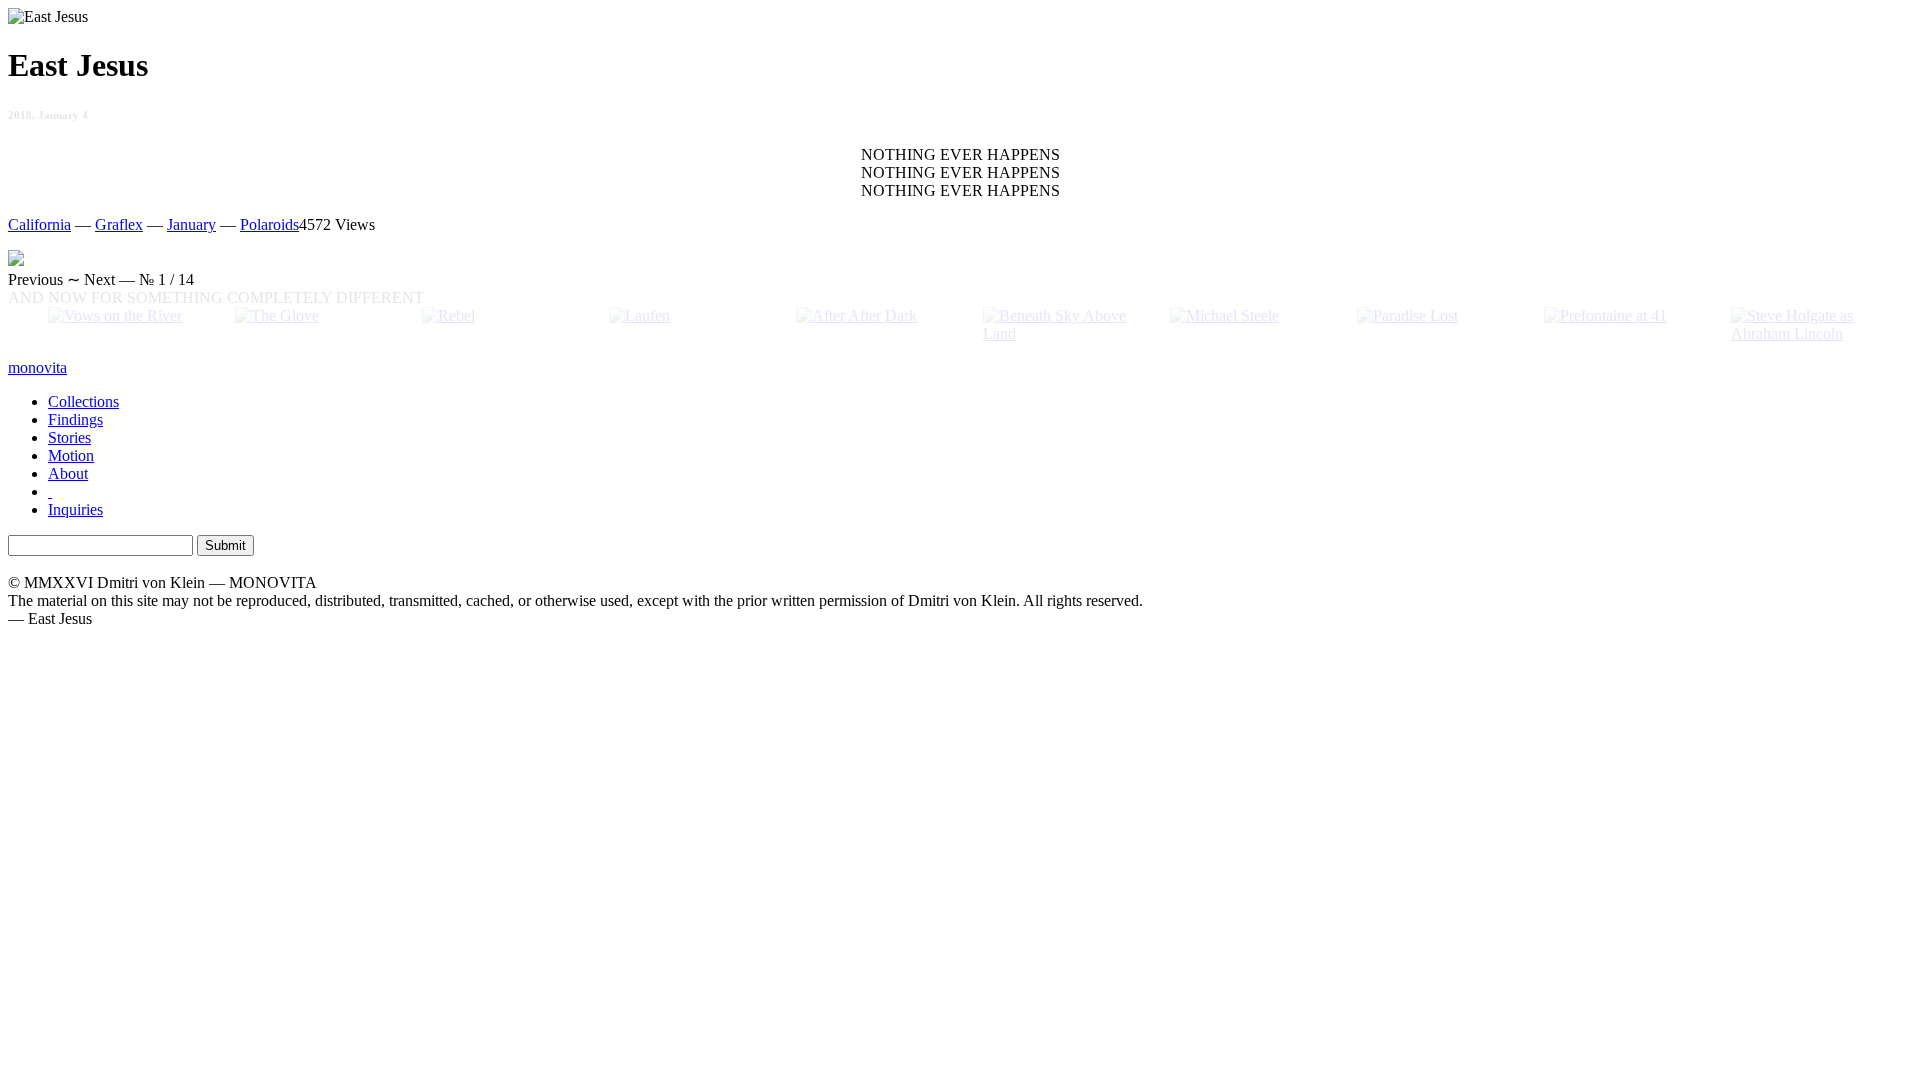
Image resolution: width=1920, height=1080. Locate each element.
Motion (71, 455)
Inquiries (75, 509)
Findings (75, 419)
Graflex (119, 224)
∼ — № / (101, 279)
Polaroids (269, 224)
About (68, 473)
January (191, 224)
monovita (37, 367)
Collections (83, 401)
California (39, 224)
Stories (69, 437)
